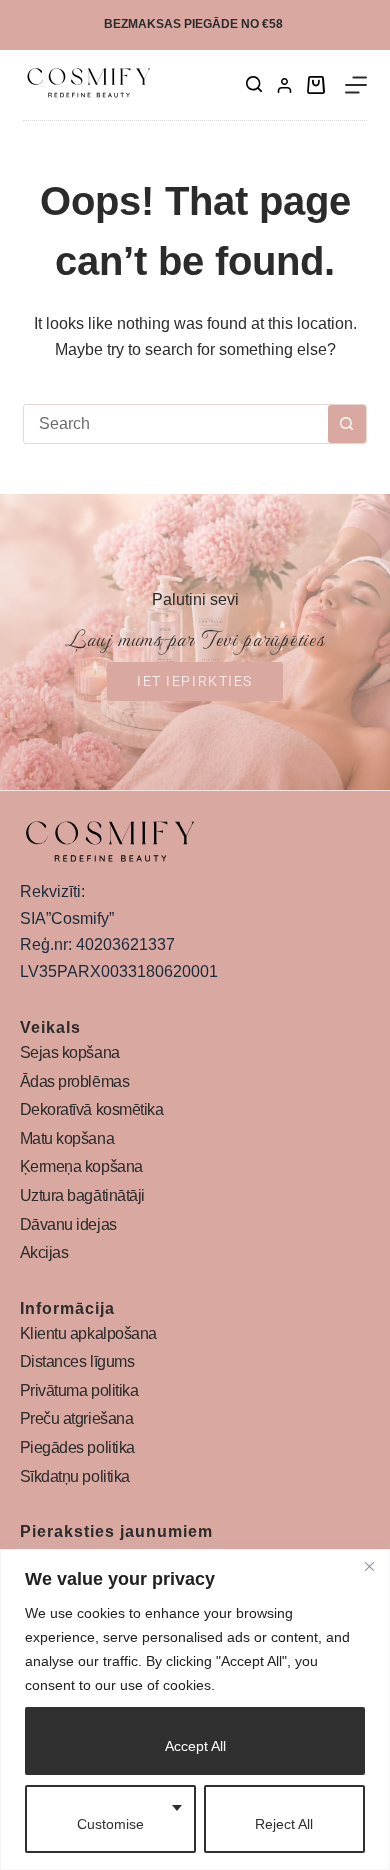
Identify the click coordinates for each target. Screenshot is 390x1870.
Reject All (284, 1824)
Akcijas (44, 1252)
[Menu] (356, 85)
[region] (195, 1709)
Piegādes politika (77, 1447)
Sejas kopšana (70, 1052)
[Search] (254, 84)
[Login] (284, 85)
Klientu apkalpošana (88, 1333)
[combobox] (175, 424)
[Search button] (347, 424)
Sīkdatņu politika (75, 1476)
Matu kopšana (67, 1138)
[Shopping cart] (316, 85)
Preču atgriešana (77, 1418)
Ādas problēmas (75, 1081)
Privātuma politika (79, 1390)
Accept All (195, 1746)
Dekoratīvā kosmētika (92, 1109)
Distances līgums (77, 1361)
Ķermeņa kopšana (81, 1166)
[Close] (369, 1566)
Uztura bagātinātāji (82, 1195)
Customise (110, 1824)
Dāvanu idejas (68, 1224)
